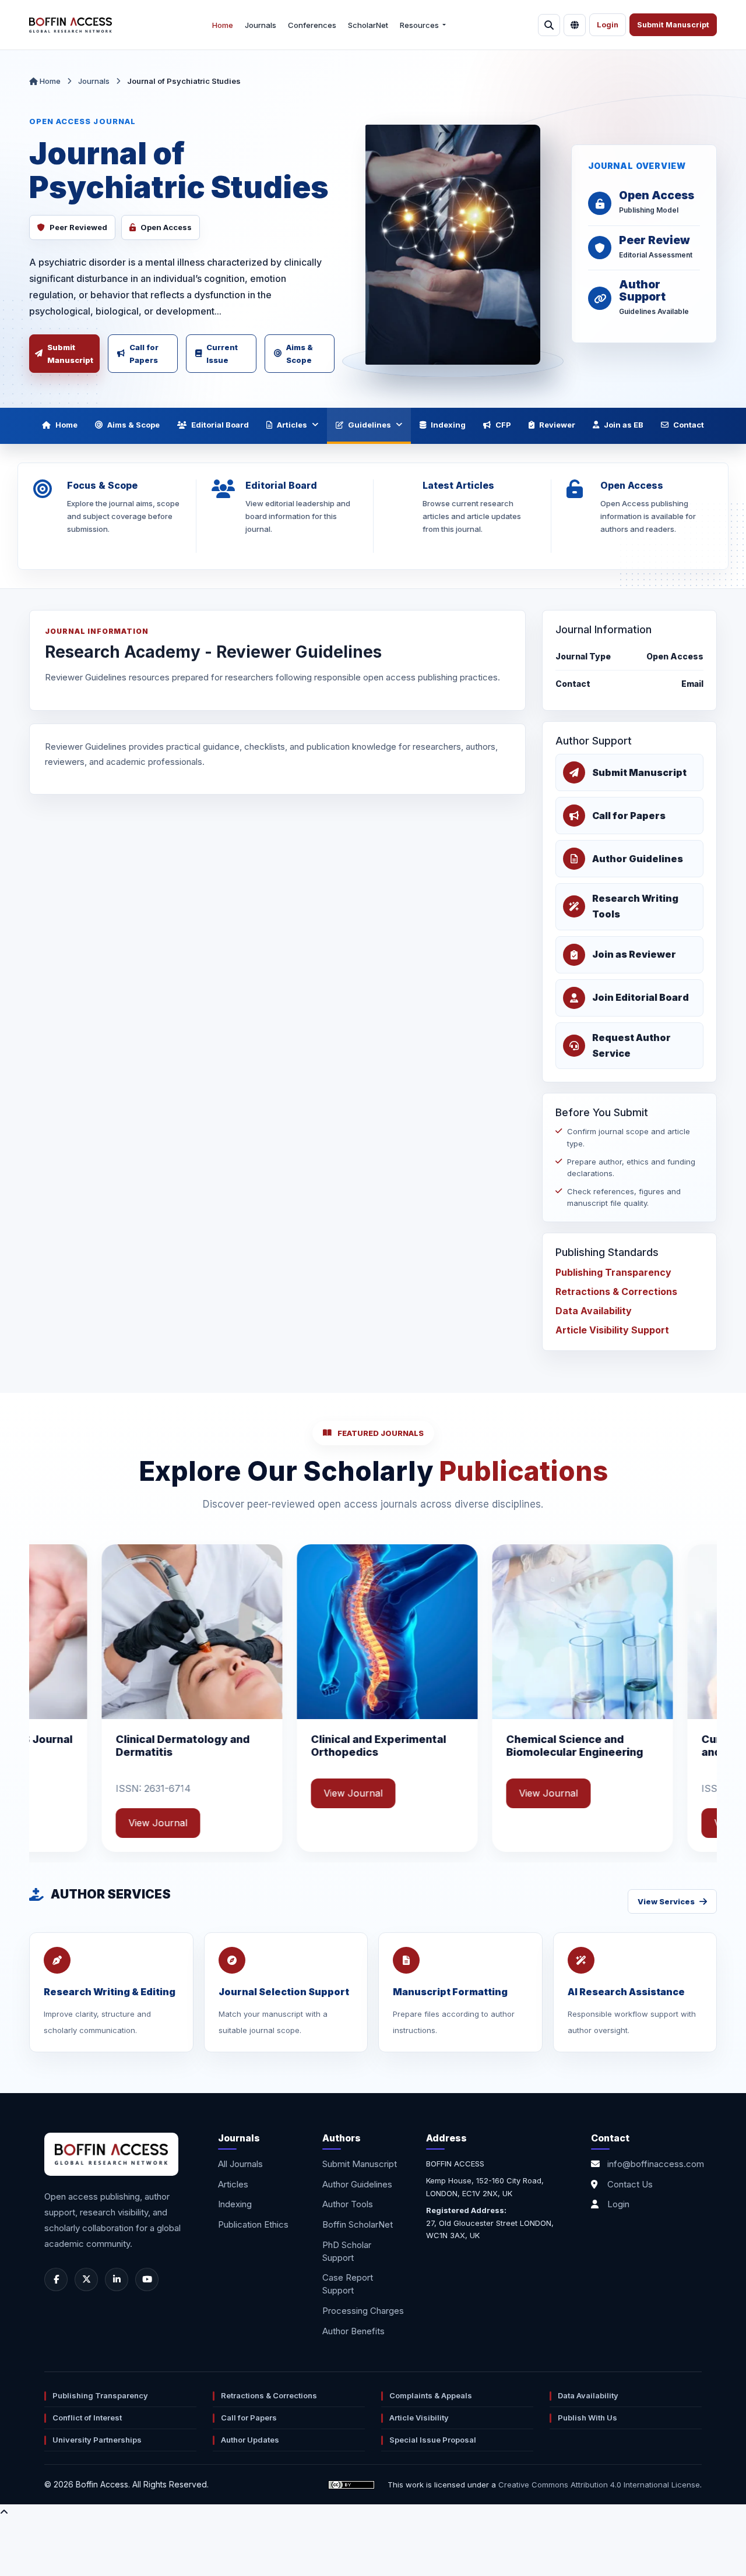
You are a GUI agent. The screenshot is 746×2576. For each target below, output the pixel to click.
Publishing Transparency (613, 1272)
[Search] (549, 25)
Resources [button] (420, 25)
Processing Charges (363, 2311)
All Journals (240, 2164)
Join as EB (624, 425)
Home (223, 25)
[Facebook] (56, 2279)
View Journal (198, 1793)
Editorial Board (220, 425)
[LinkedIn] (117, 2279)
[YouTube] (147, 2279)
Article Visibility (419, 2418)
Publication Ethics (253, 2224)
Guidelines (370, 425)
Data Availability (594, 1311)
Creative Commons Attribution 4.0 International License (599, 2485)
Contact (689, 425)
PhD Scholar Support (347, 2251)
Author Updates (250, 2440)
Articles (292, 425)
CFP (503, 425)
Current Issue (222, 354)
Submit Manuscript (673, 25)
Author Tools (348, 2204)
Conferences (312, 25)
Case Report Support (348, 2284)
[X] (86, 2279)
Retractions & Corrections (616, 1291)
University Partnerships (97, 2440)
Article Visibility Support (612, 1330)
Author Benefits (353, 2331)
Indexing (448, 425)
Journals (261, 25)
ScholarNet (368, 25)
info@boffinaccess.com (656, 2164)
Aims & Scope (300, 354)
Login (608, 25)
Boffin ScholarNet (358, 2224)
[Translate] (575, 25)
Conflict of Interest (87, 2418)
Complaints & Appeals (431, 2395)
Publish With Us (587, 2418)
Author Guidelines (357, 2184)
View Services (666, 1901)
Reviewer (557, 425)
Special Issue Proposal (433, 2440)
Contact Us (630, 2184)
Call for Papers (144, 354)
